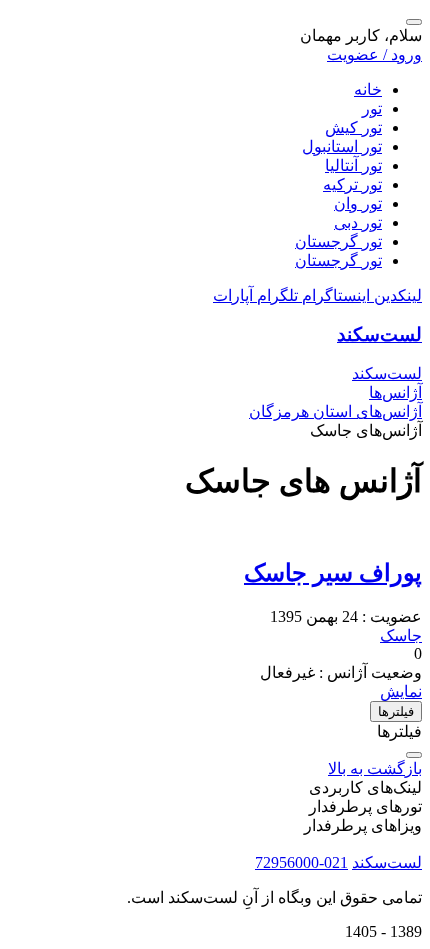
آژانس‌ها (395, 392)
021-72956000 (301, 862)
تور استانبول (342, 146)
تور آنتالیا (353, 165)
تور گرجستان (338, 241)
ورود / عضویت (374, 54)
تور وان (358, 203)
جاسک (401, 635)
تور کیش (353, 127)
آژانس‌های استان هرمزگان (335, 411)
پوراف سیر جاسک (333, 573)
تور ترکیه (352, 184)
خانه (368, 89)
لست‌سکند (379, 334)
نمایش (401, 691)
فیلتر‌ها (396, 711)
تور (372, 108)
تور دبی (358, 222)
